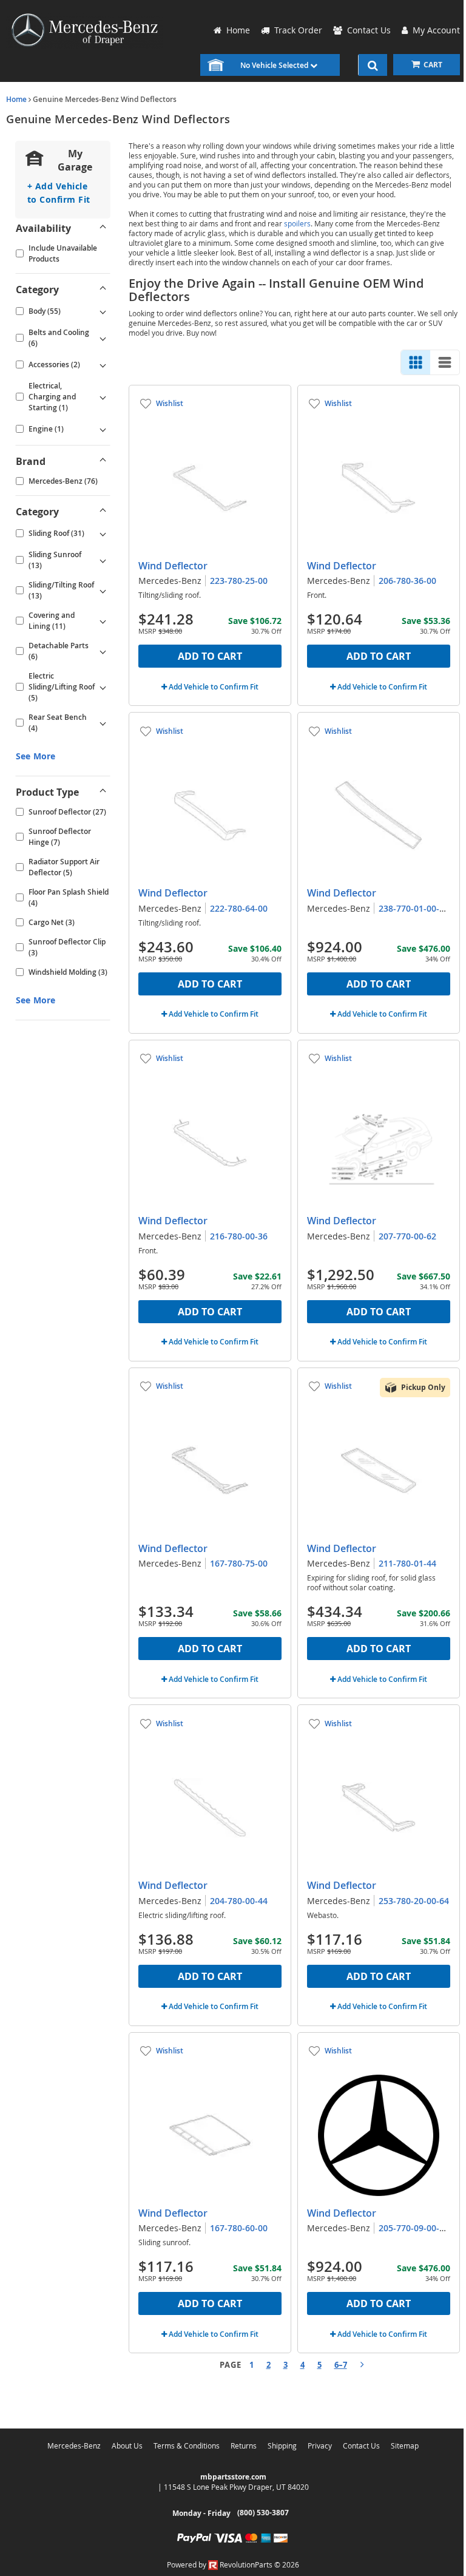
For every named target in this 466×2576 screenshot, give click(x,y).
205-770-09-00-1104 (419, 2228)
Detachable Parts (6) (59, 651)
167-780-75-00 (239, 1563)
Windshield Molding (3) (68, 972)
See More (35, 756)
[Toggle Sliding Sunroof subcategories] (103, 560)
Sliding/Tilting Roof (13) (61, 590)
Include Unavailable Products (63, 253)
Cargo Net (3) (52, 922)
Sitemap (405, 2446)
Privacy (320, 2446)
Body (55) (45, 311)
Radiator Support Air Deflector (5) (64, 867)
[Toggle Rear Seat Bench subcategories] (103, 723)
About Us (127, 2446)
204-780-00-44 (239, 1901)
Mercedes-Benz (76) (63, 481)
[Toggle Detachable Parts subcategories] (103, 651)
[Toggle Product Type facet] (103, 792)
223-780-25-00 (239, 581)
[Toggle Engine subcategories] (103, 429)
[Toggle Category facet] (103, 290)
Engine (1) (46, 429)
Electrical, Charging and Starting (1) (52, 397)
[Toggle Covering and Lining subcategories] (103, 621)
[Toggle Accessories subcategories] (103, 365)
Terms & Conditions (187, 2446)
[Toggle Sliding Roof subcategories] (103, 534)
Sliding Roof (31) (56, 533)
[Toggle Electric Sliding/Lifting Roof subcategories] (103, 687)
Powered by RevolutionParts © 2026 (233, 2564)
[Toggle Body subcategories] (103, 311)
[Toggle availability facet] (103, 228)
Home (16, 99)
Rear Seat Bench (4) (58, 723)
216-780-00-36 (239, 1236)
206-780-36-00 (407, 581)
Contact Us (361, 2446)
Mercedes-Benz (74, 2446)
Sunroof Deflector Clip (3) (67, 947)
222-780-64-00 (239, 908)
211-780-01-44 (407, 1563)
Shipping (282, 2446)
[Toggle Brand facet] (103, 461)
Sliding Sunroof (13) (55, 560)
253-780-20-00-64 (414, 1901)
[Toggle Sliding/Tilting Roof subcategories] (103, 591)
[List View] (445, 362)
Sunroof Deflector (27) (67, 812)
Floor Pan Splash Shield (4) (69, 897)
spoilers (297, 223)
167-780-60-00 (239, 2228)
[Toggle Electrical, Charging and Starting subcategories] (103, 397)
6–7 (341, 2365)
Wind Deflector (173, 566)
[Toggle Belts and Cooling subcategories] (103, 338)
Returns (244, 2446)
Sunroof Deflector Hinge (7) (60, 837)
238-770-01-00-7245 (419, 908)
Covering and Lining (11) (52, 621)
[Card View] (416, 362)
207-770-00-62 (407, 1236)
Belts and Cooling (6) (59, 338)
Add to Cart (210, 656)
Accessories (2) (54, 364)
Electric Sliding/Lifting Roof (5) (62, 687)
